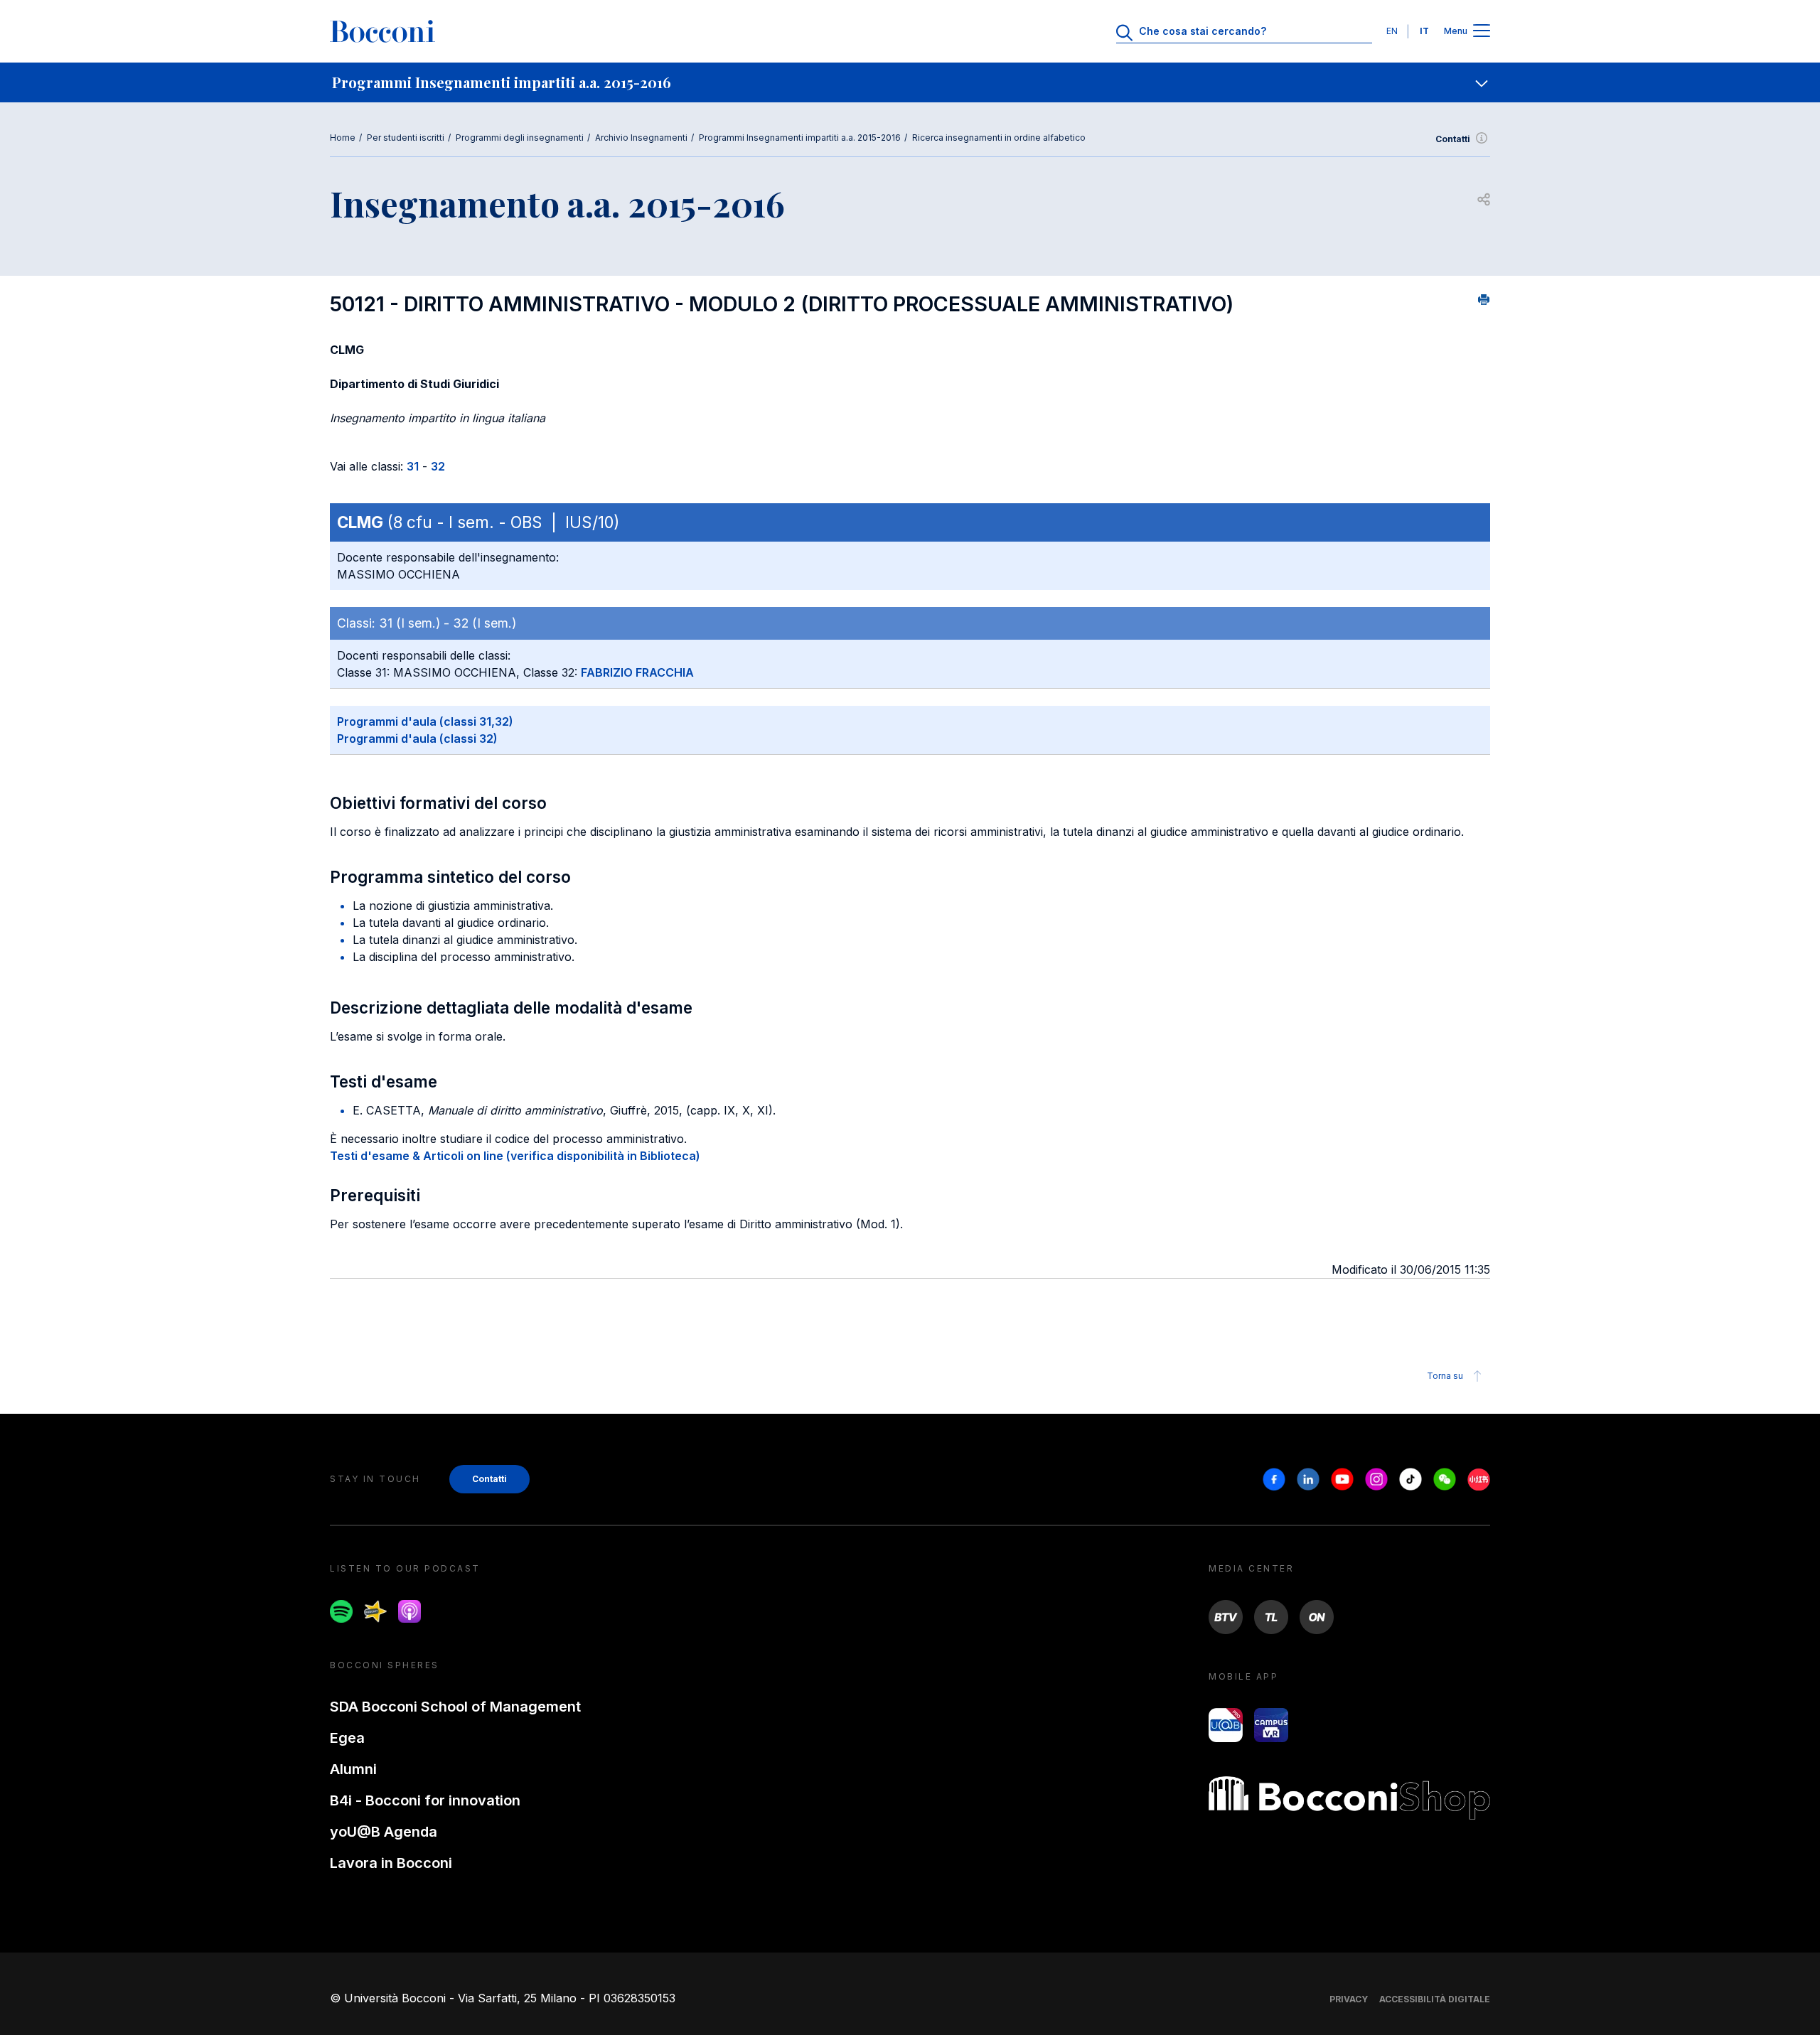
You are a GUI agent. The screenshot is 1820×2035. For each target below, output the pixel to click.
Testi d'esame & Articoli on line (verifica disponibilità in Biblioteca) (515, 1156)
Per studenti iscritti (406, 138)
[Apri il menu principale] (1482, 32)
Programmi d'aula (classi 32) (417, 739)
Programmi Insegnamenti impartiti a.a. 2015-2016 (800, 138)
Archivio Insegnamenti (641, 138)
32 (438, 466)
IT (1424, 31)
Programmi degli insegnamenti (520, 138)
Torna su (1445, 1376)
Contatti (1453, 139)
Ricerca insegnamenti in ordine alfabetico (999, 138)
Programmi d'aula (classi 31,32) (425, 721)
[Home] (382, 31)
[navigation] (910, 82)
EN (1392, 31)
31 (413, 466)
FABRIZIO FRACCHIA (637, 672)
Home (343, 138)
